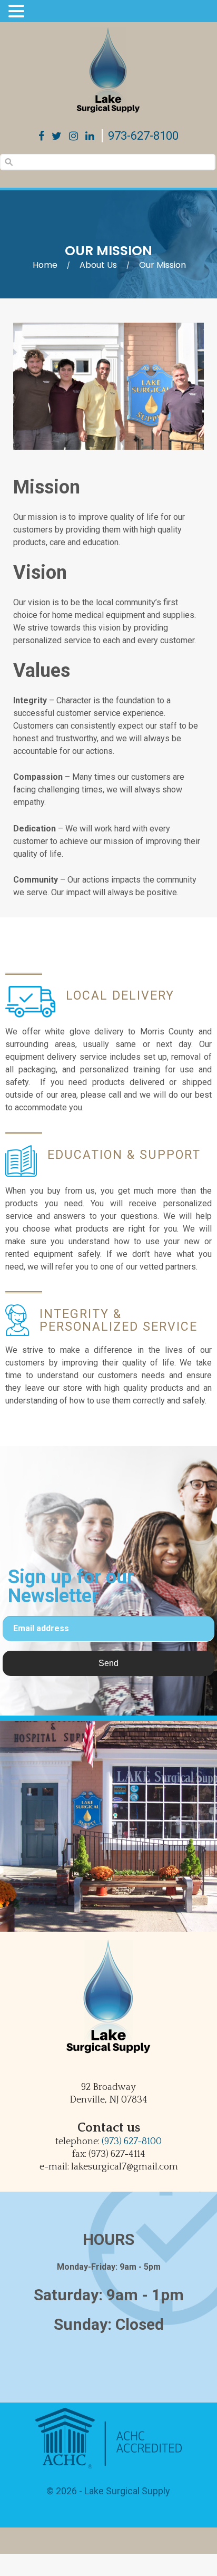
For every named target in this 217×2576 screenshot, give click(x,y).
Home (45, 265)
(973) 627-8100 (132, 2142)
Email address (41, 1628)
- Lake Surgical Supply (124, 2491)
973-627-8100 (143, 136)
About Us (98, 265)
